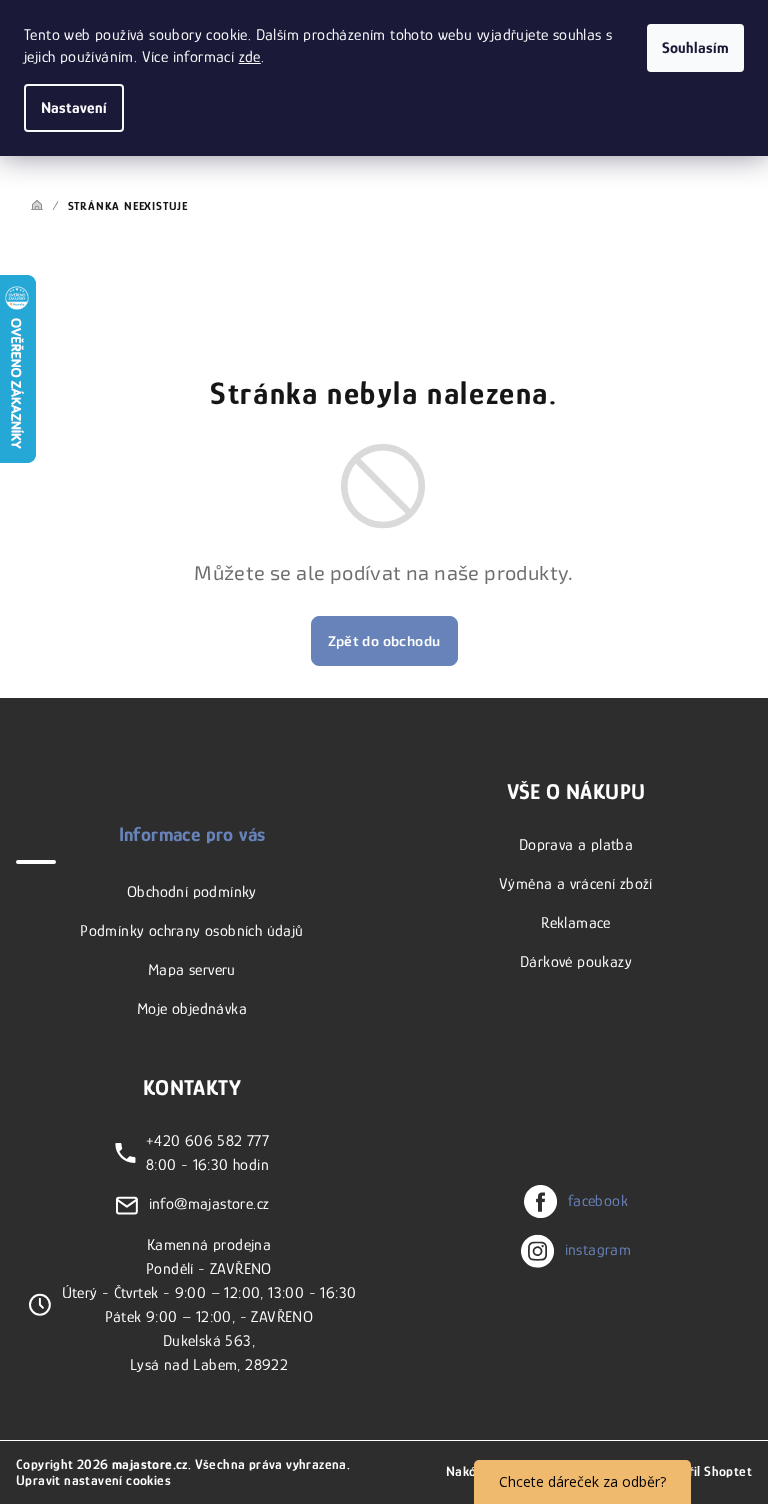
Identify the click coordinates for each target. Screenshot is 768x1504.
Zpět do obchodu (384, 640)
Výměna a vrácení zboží (576, 884)
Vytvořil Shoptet (703, 1471)
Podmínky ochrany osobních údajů (191, 931)
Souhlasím (695, 48)
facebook (598, 1201)
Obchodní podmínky (192, 892)
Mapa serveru (192, 970)
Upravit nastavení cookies (93, 1480)
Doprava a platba (576, 845)
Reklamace (576, 923)
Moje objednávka (192, 1009)
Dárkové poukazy (576, 962)
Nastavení (74, 108)
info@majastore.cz (209, 1204)
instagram (598, 1250)
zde (250, 57)
